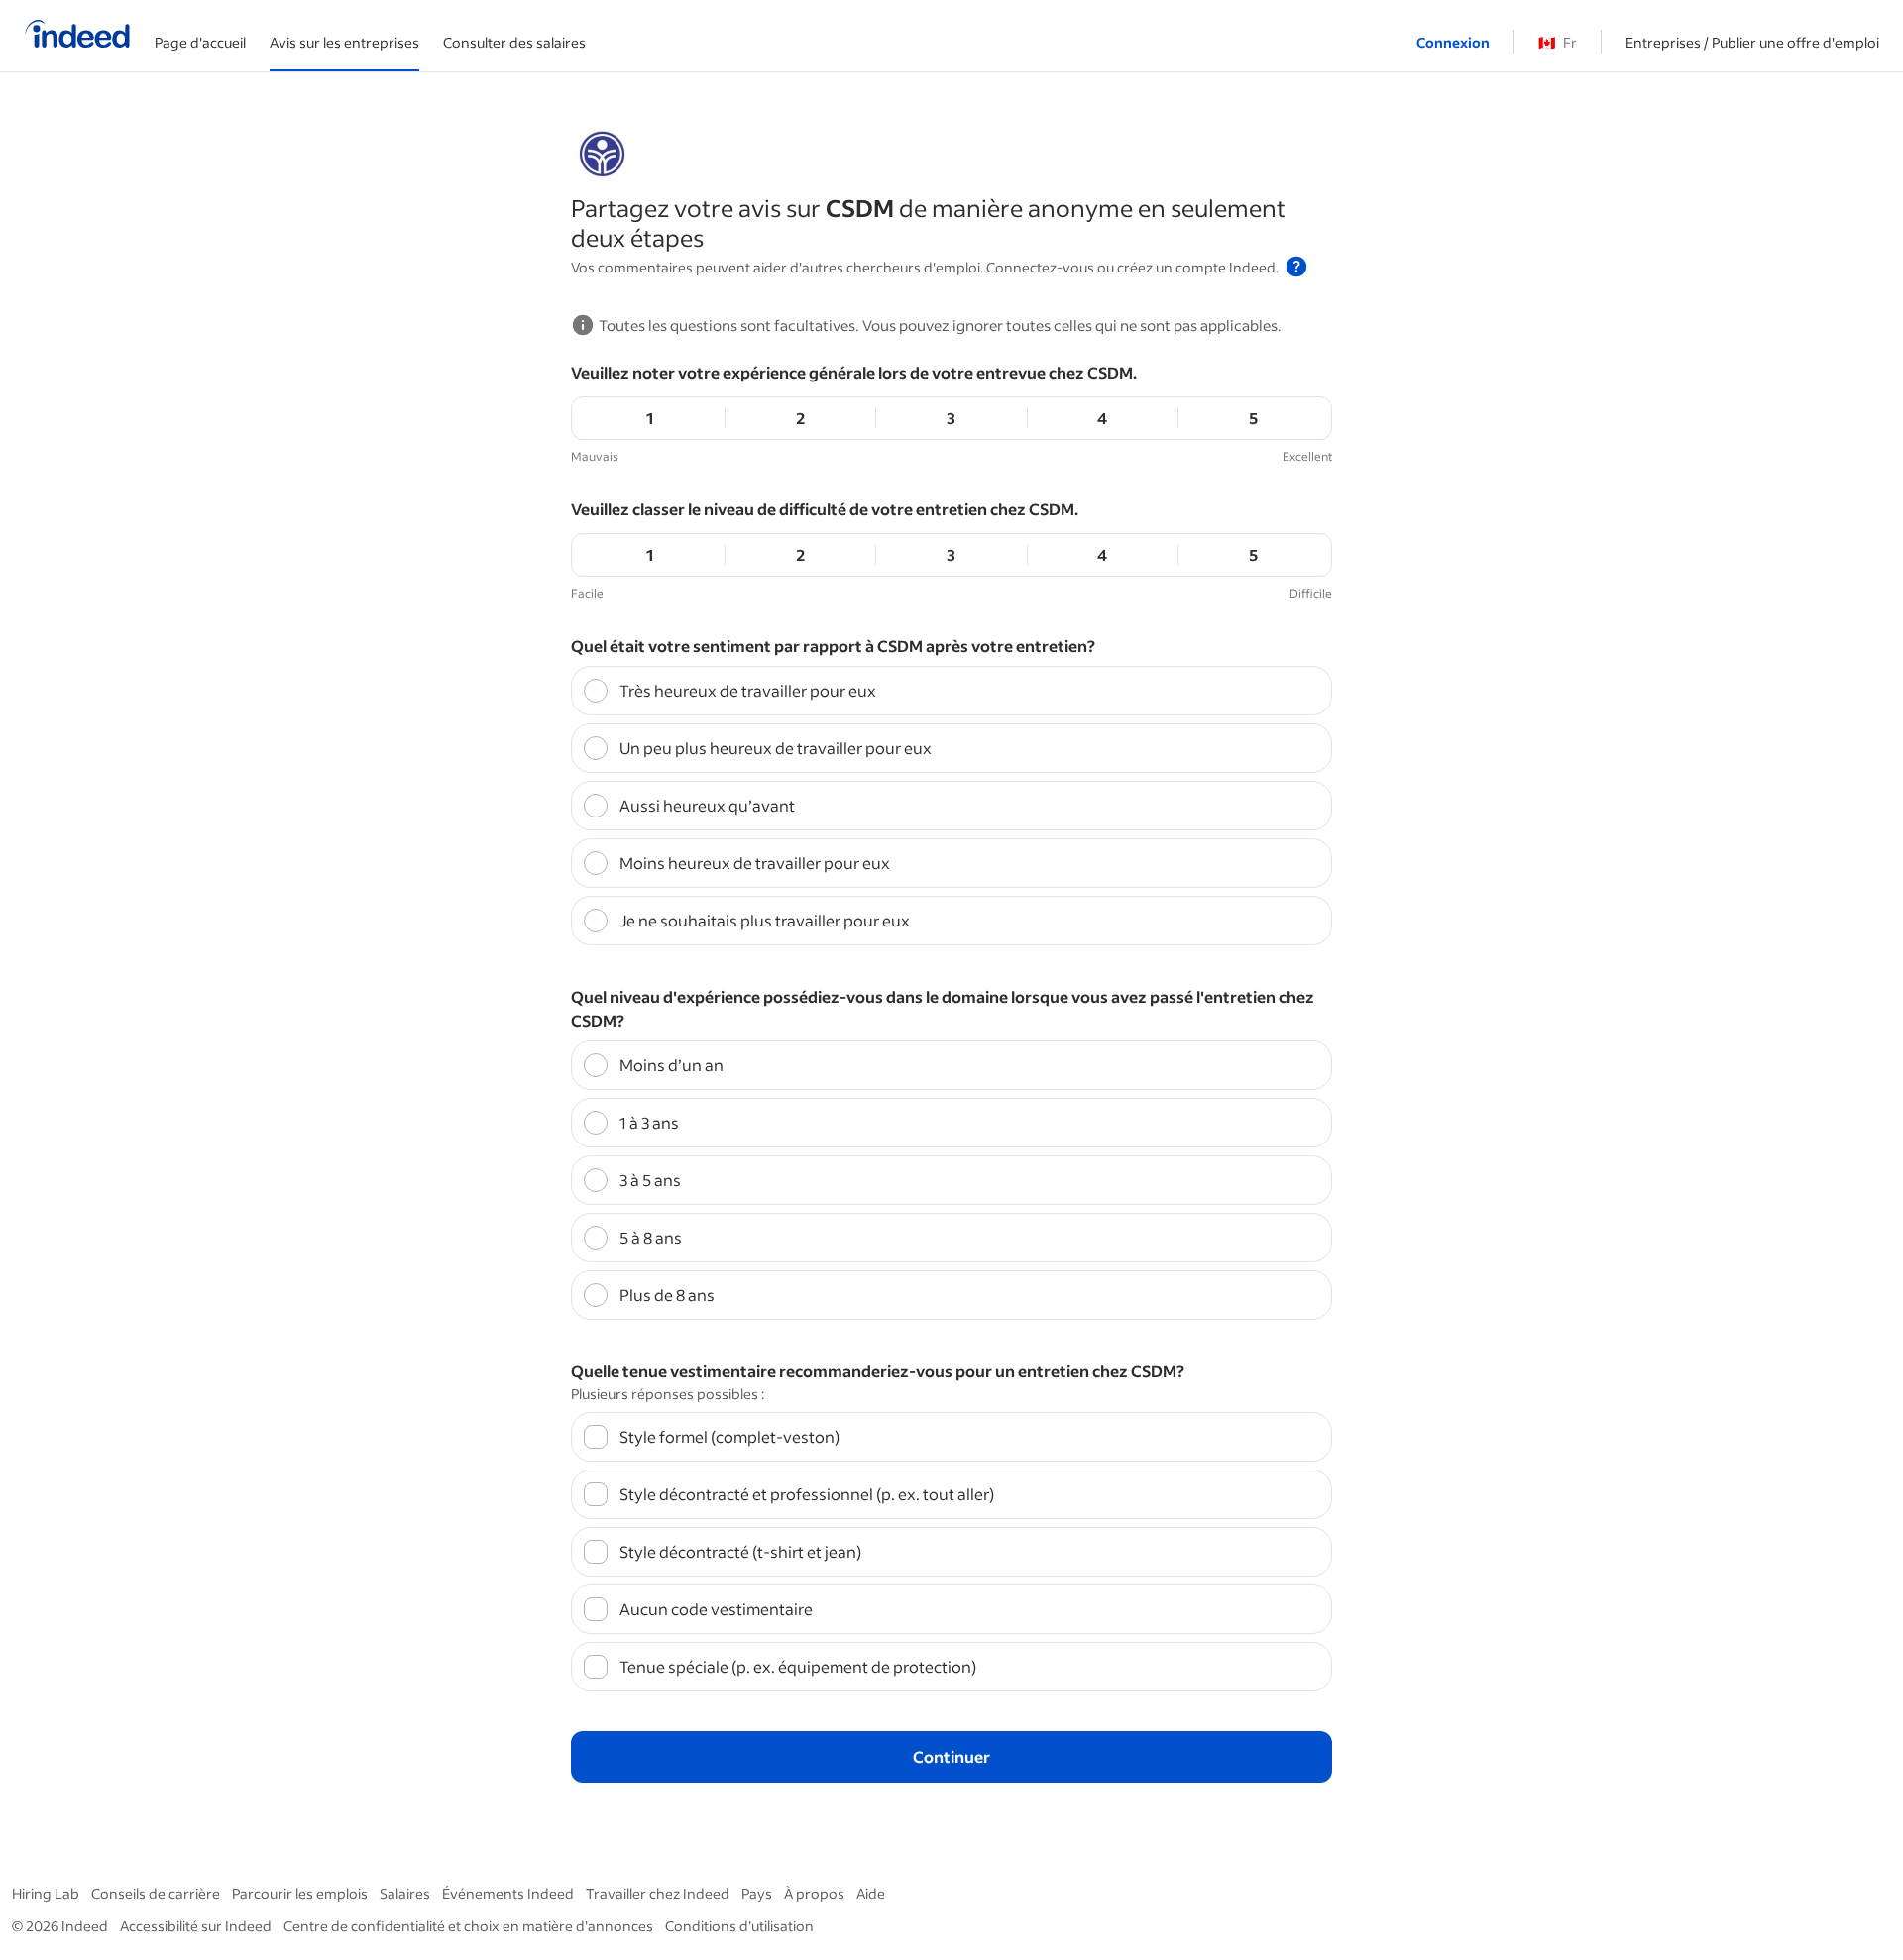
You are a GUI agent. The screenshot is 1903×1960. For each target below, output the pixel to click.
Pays (757, 1893)
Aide (871, 1893)
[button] (1296, 267)
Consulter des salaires (514, 42)
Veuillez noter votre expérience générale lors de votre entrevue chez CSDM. (854, 372)
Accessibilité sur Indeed (196, 1926)
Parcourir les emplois (300, 1893)
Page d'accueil (200, 42)
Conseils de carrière (156, 1893)
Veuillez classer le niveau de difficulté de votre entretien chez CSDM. (825, 509)
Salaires (405, 1893)
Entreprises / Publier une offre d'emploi (1752, 42)
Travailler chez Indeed (658, 1893)
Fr (1558, 42)
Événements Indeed (508, 1893)
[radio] (951, 691)
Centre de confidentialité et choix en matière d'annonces (468, 1926)
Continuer (951, 1756)
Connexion (1453, 42)
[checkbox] (951, 1437)
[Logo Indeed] (77, 36)
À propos (814, 1893)
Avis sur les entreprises (344, 42)
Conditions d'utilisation (739, 1926)
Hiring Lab (46, 1893)
